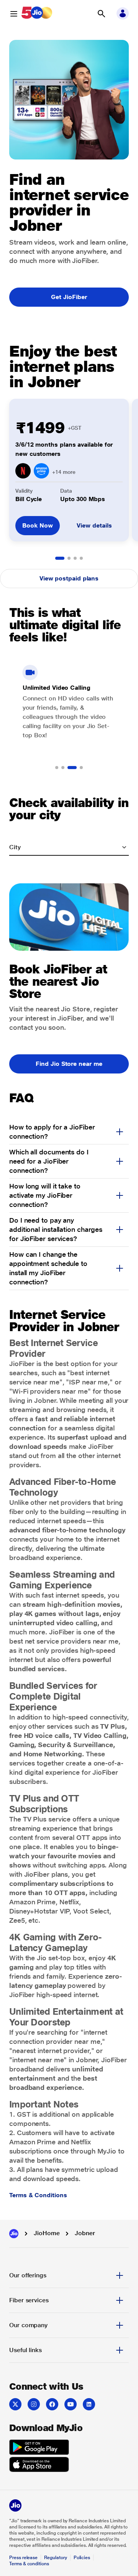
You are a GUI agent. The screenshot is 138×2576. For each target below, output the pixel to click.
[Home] (14, 2234)
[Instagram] (34, 2404)
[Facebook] (52, 2404)
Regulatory (55, 2558)
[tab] (69, 2275)
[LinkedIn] (89, 2404)
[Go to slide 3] (75, 558)
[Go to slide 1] (60, 558)
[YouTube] (71, 2404)
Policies (82, 2558)
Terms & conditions (29, 2564)
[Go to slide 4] (81, 558)
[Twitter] (15, 2404)
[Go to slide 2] (69, 558)
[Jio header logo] (37, 14)
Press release (23, 2558)
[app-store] (39, 2466)
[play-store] (39, 2448)
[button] (101, 14)
